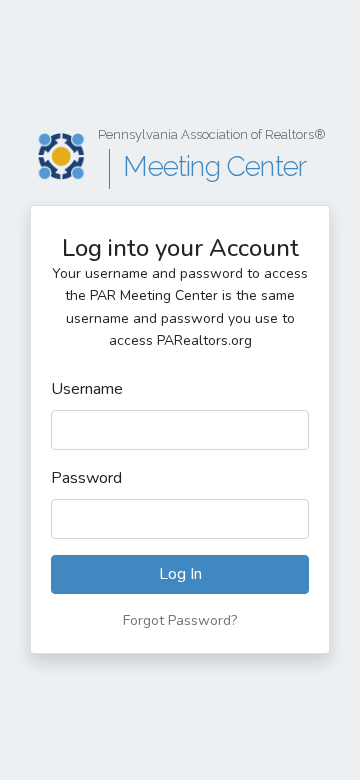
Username (87, 389)
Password (86, 478)
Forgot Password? (180, 620)
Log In (180, 574)
